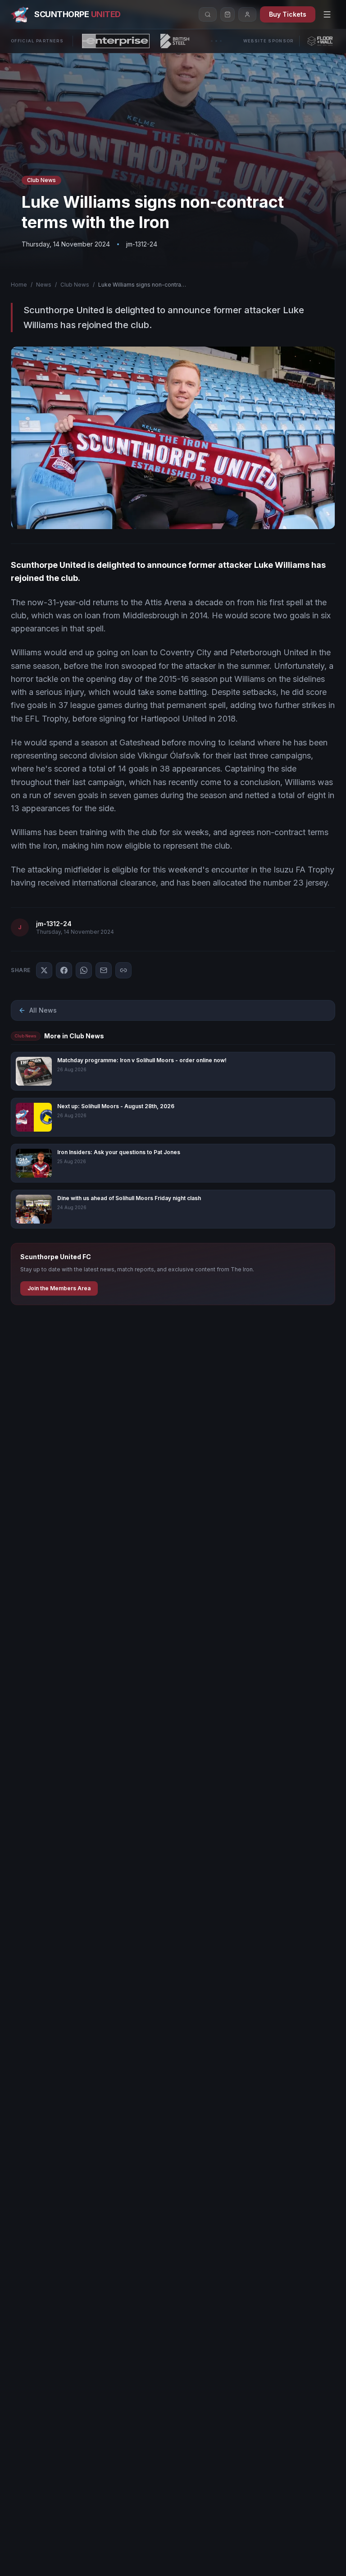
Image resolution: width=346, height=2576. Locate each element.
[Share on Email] (104, 970)
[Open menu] (327, 14)
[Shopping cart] (228, 14)
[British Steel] (175, 41)
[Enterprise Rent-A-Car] (116, 41)
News (44, 285)
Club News (75, 285)
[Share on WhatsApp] (84, 970)
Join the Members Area (59, 1288)
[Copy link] (123, 970)
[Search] (208, 14)
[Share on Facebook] (64, 970)
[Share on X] (44, 970)
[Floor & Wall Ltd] (320, 41)
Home (19, 285)
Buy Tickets (288, 14)
